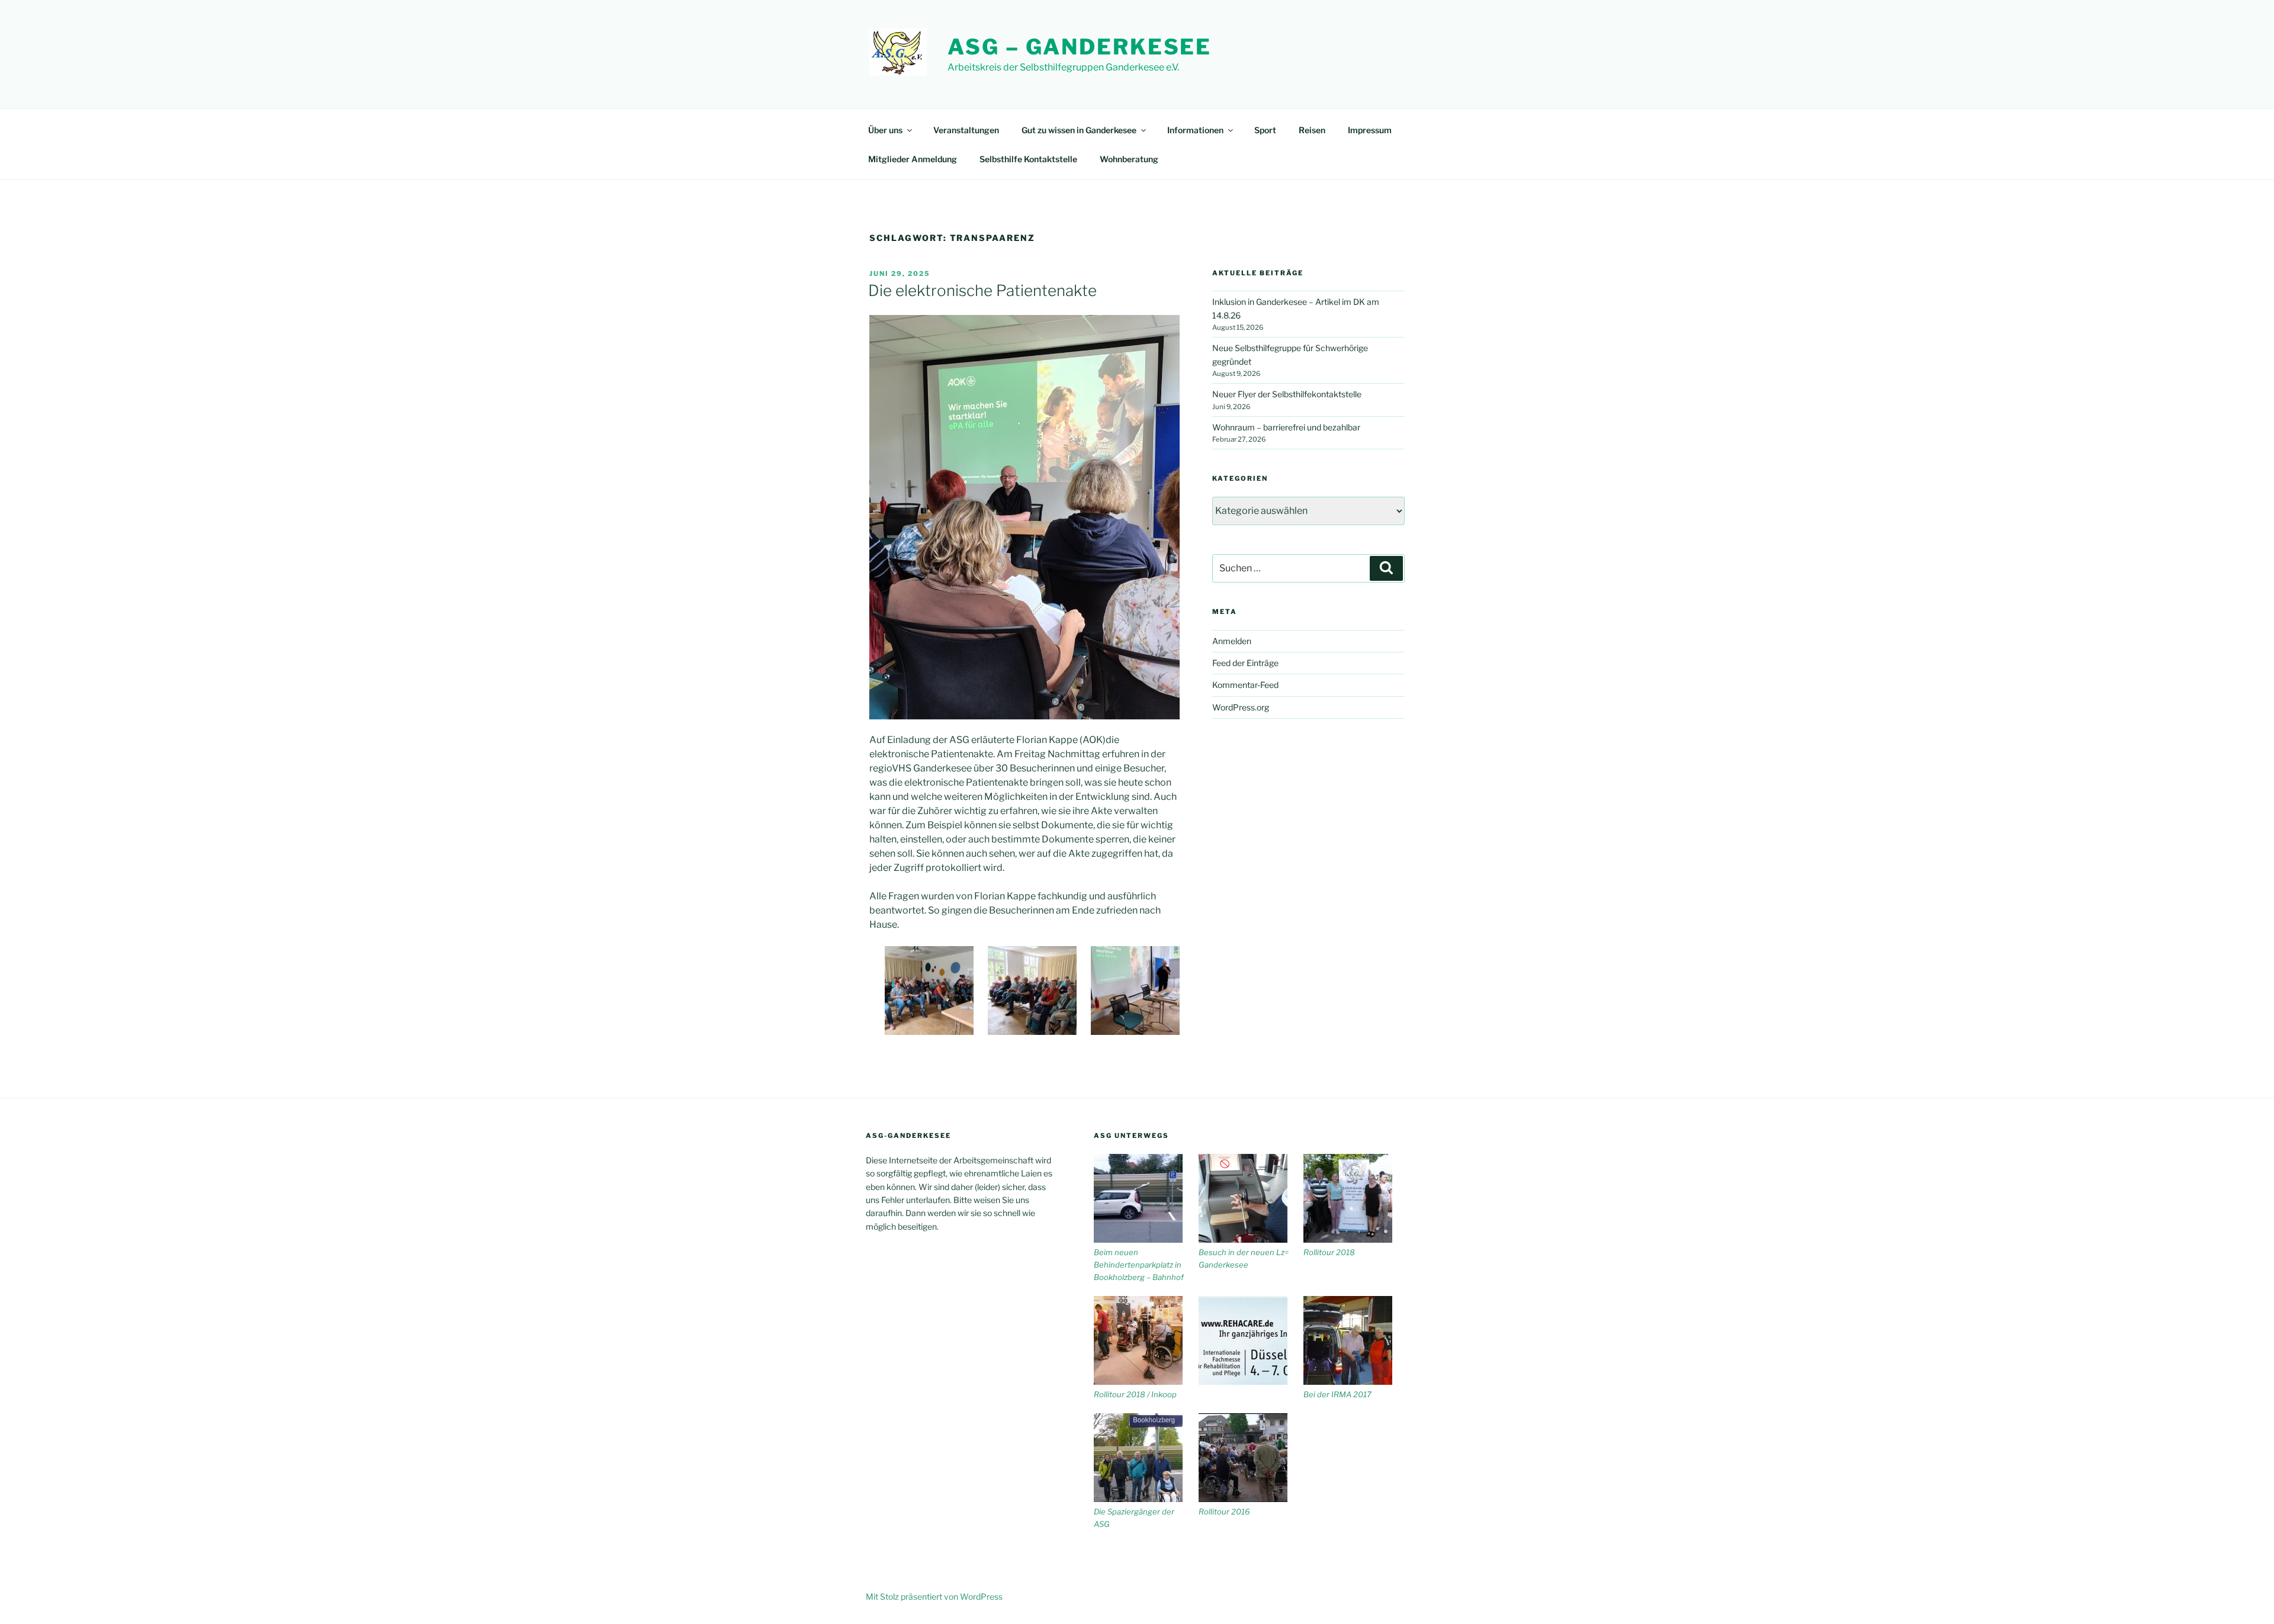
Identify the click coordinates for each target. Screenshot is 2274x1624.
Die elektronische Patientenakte (982, 290)
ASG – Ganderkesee (1080, 47)
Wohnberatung (1129, 159)
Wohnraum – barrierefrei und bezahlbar (1286, 427)
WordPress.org (1241, 707)
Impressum (1370, 130)
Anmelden (1232, 641)
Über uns (885, 130)
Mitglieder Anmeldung (913, 159)
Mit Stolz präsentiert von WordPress (934, 1596)
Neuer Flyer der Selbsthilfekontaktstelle (1287, 394)
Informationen (1195, 130)
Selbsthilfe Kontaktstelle (1028, 159)
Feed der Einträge (1245, 663)
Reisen (1312, 130)
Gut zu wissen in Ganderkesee (1079, 130)
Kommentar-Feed (1245, 685)
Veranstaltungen (966, 130)
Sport (1265, 130)
